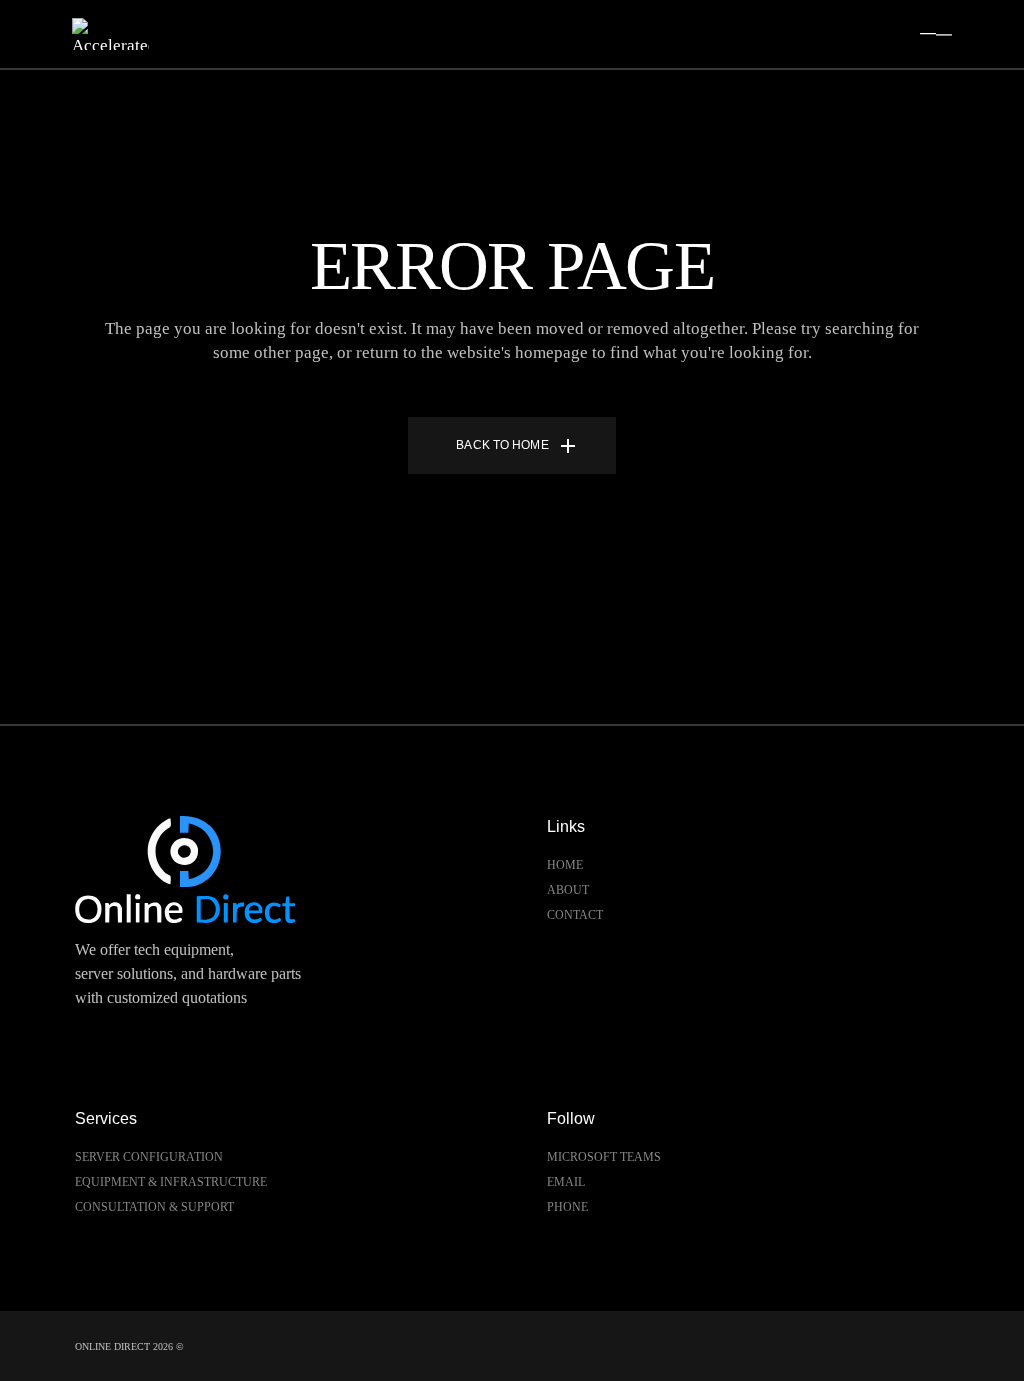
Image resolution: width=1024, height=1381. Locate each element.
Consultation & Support (154, 1207)
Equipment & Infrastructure (171, 1182)
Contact (575, 915)
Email (566, 1182)
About (568, 890)
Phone (567, 1207)
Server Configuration (149, 1157)
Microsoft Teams (604, 1157)
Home (565, 865)
